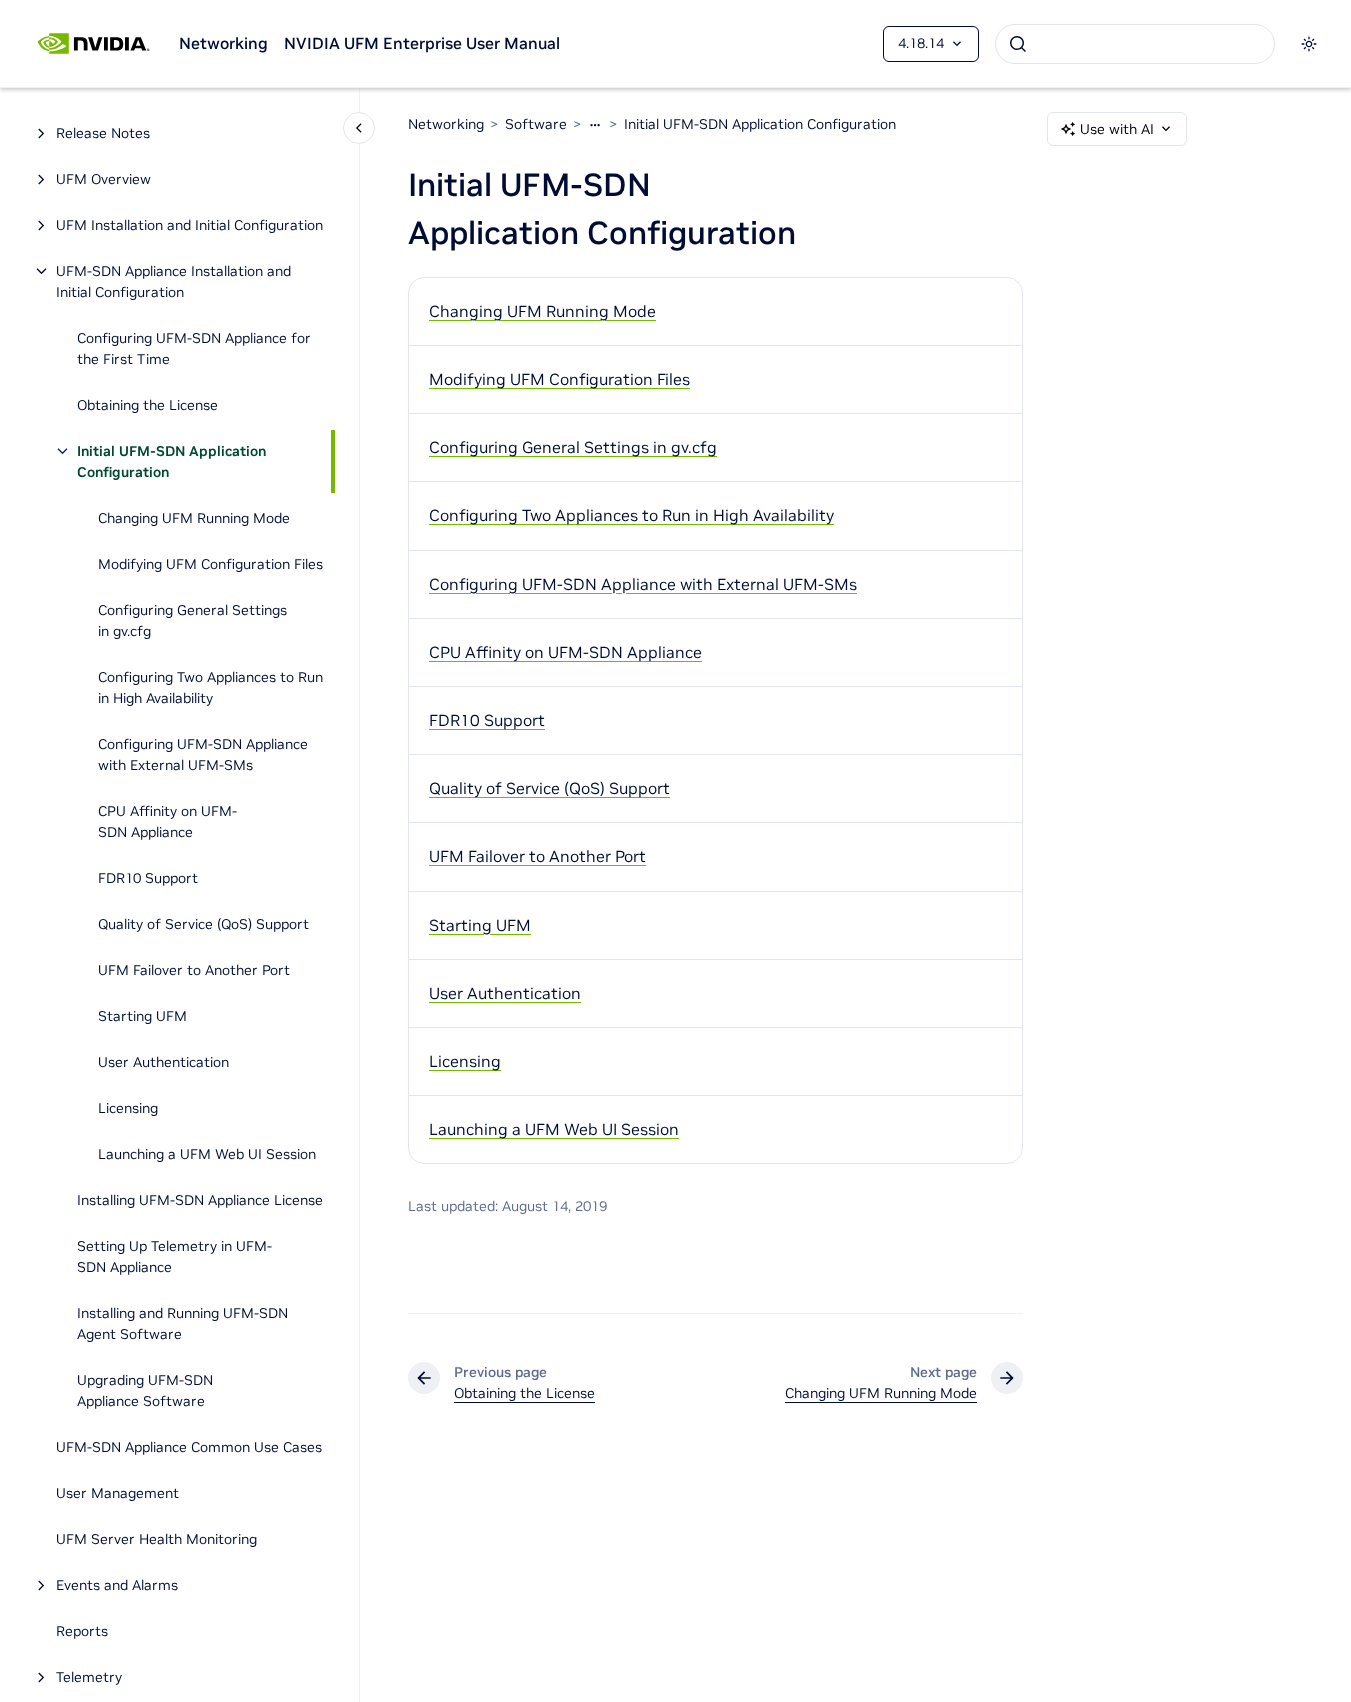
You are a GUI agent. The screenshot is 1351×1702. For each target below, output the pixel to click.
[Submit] (1018, 44)
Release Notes (103, 133)
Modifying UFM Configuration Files (210, 564)
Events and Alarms (117, 1585)
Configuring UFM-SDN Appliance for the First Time (194, 348)
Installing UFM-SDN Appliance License (200, 1200)
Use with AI (1117, 129)
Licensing (128, 1108)
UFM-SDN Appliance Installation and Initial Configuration (173, 281)
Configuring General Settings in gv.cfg (192, 620)
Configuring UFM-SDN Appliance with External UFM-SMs (203, 754)
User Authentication (163, 1062)
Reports (82, 1631)
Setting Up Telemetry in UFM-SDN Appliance (174, 1256)
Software (536, 124)
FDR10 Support (148, 878)
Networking (223, 43)
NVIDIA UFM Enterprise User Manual (422, 43)
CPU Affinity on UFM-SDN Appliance (167, 821)
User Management (117, 1493)
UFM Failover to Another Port (194, 970)
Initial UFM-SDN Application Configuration (171, 461)
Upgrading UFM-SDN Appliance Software (145, 1390)
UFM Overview (103, 179)
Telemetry (89, 1677)
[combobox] (1135, 44)
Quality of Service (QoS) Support (203, 924)
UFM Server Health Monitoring (156, 1539)
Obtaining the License (147, 405)
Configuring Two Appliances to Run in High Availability (210, 687)
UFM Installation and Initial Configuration (189, 225)
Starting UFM (142, 1016)
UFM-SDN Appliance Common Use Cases (189, 1447)
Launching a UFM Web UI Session (207, 1154)
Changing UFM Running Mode (194, 518)
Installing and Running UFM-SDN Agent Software (182, 1323)
